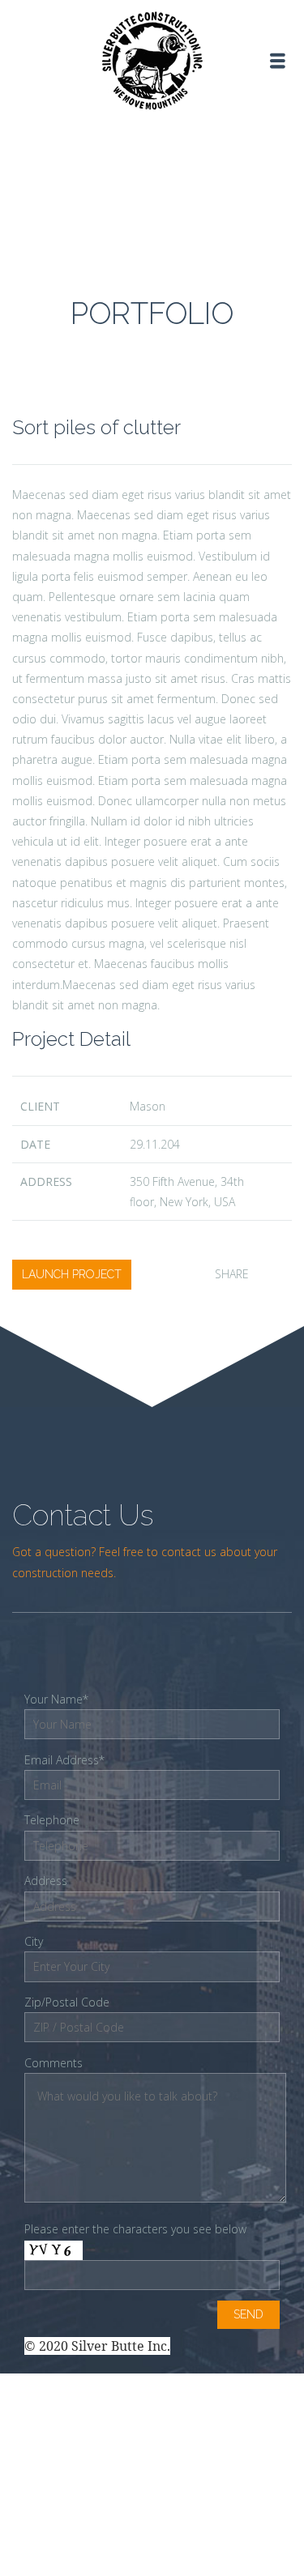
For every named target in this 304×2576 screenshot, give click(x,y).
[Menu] (278, 61)
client (40, 1106)
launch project (72, 1274)
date (35, 1144)
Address (46, 1181)
